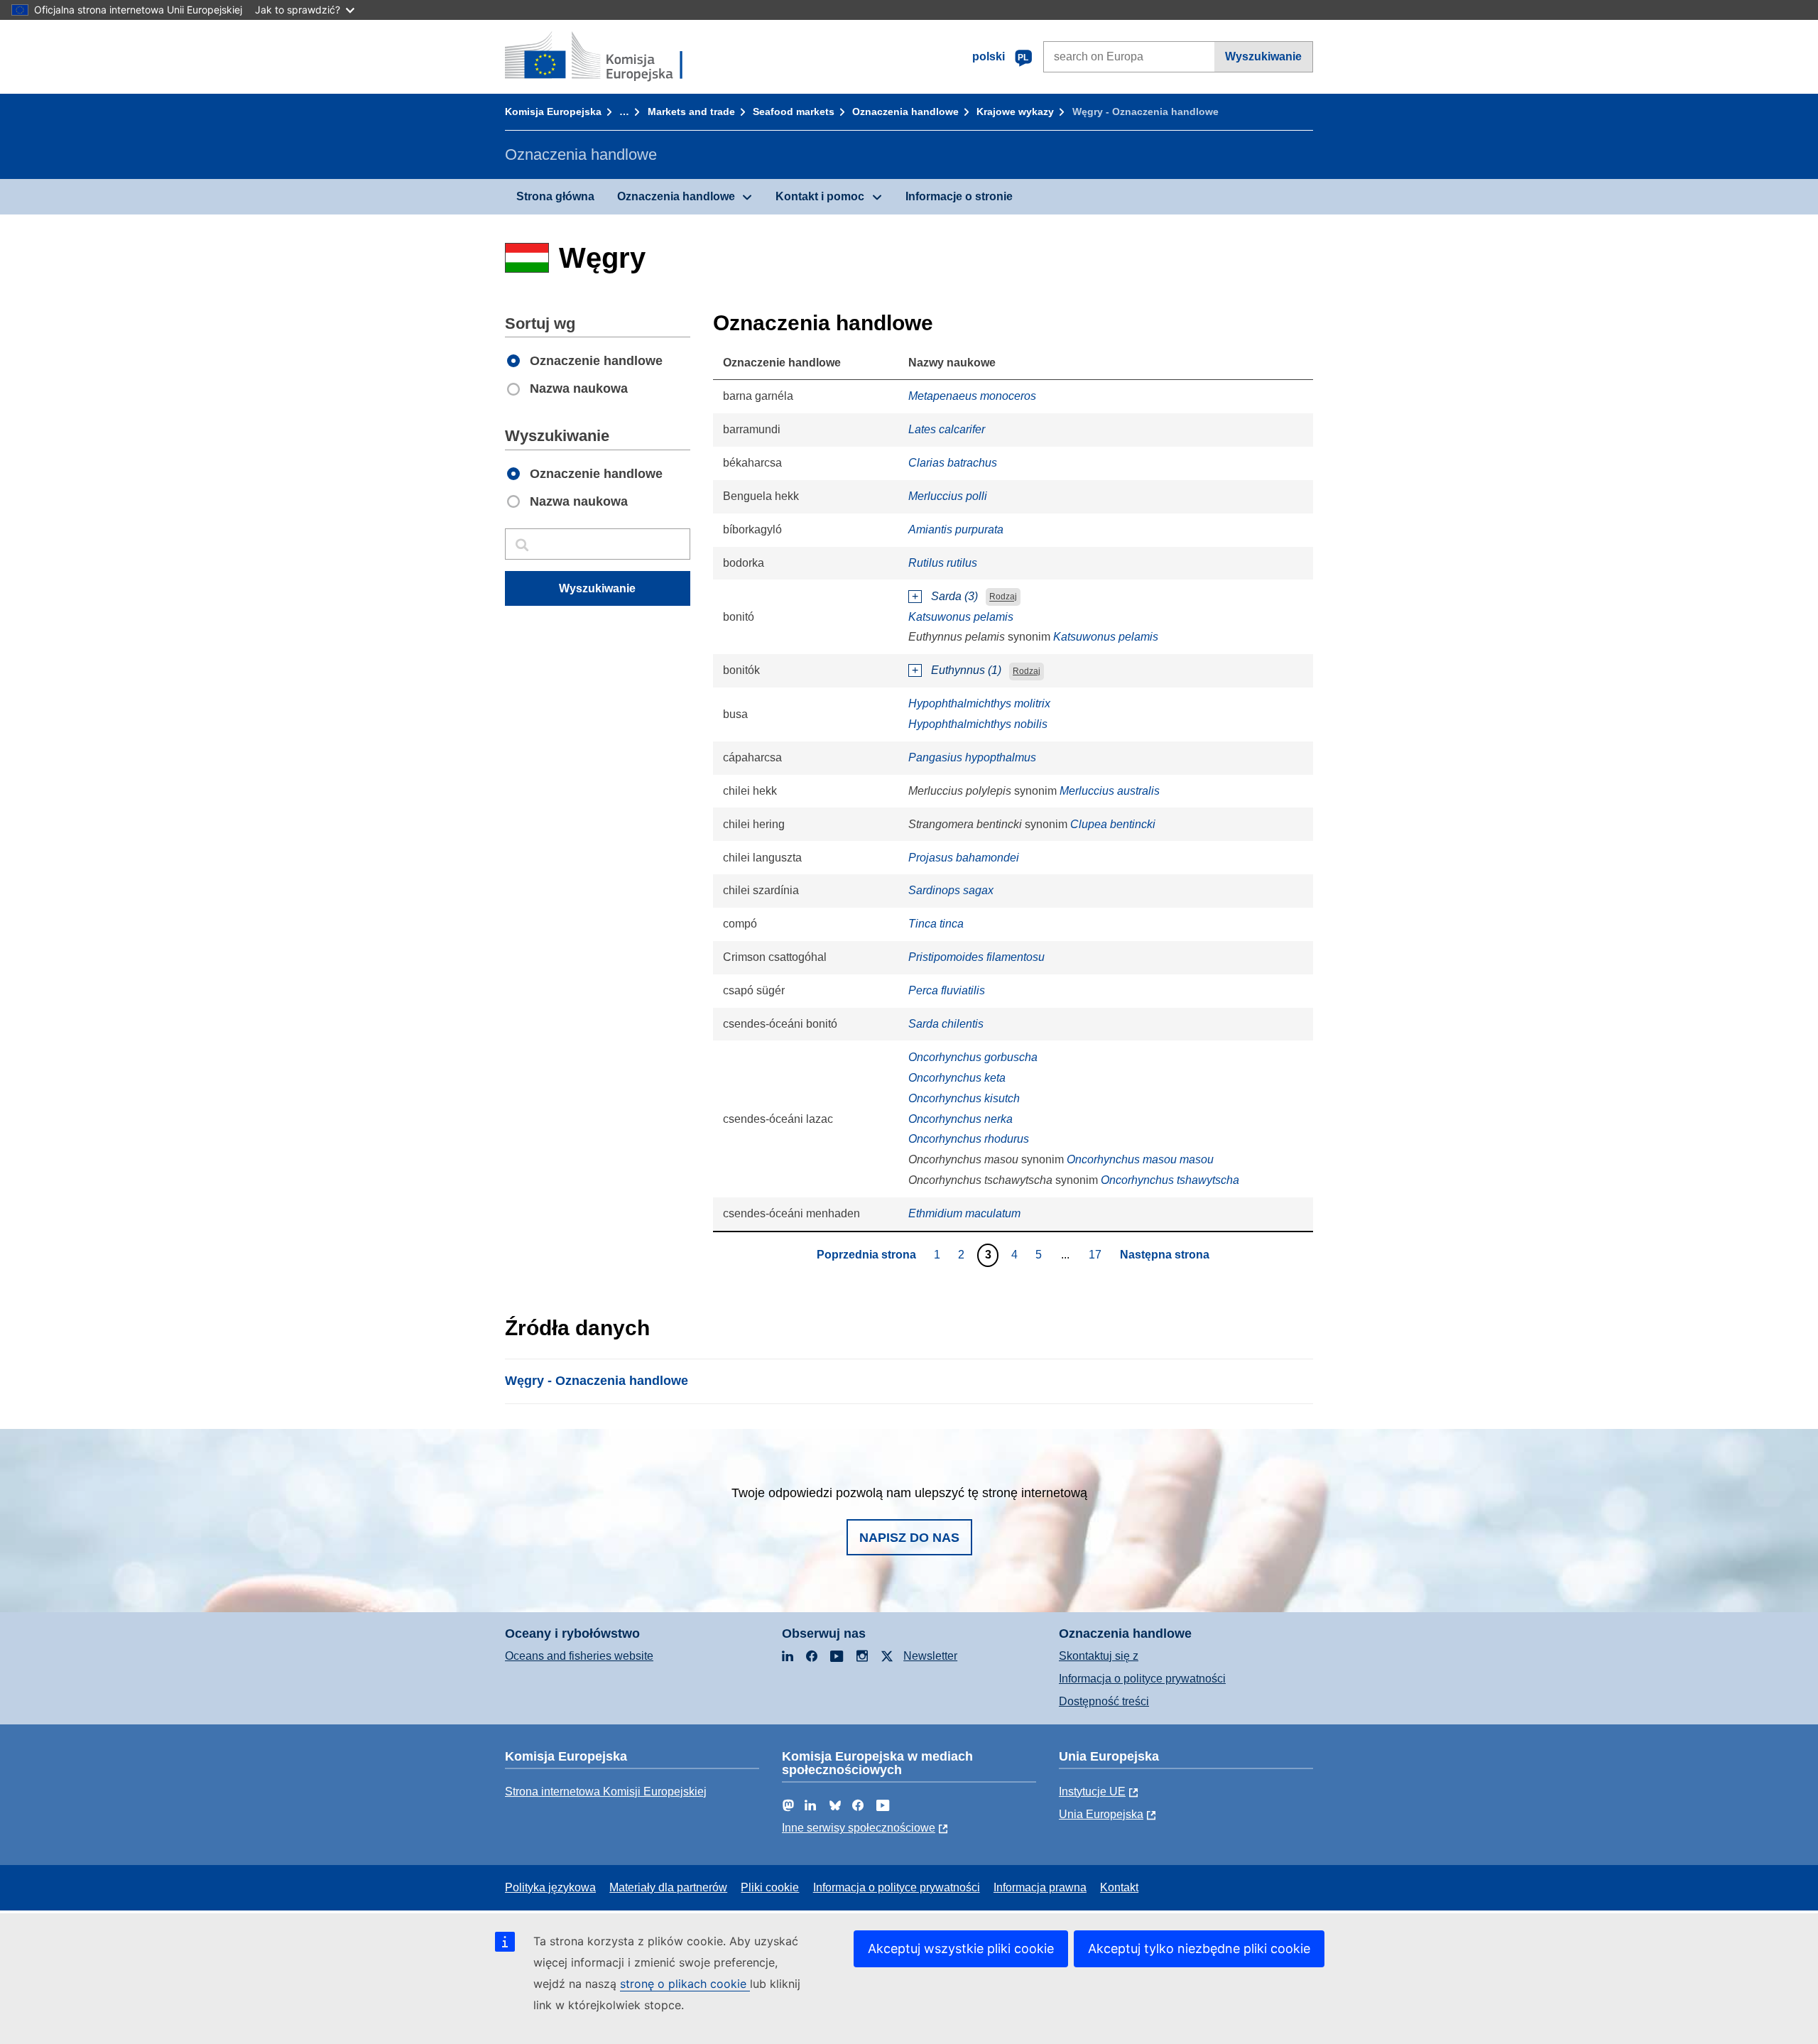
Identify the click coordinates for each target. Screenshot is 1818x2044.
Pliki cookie (770, 1887)
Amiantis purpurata (956, 529)
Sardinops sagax (951, 890)
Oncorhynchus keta (957, 1078)
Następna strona (1165, 1255)
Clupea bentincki (1113, 824)
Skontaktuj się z (1099, 1656)
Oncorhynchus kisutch (964, 1098)
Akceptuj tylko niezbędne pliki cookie (1199, 1948)
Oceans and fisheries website (579, 1656)
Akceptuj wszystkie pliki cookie (961, 1948)
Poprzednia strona (866, 1255)
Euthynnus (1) (966, 670)
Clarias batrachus (953, 463)
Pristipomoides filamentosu (976, 957)
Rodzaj (1003, 597)
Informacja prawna (1040, 1887)
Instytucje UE (1092, 1792)
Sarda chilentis (946, 1024)
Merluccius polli (948, 496)
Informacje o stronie (959, 196)
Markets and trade (691, 112)
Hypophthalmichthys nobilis (978, 724)
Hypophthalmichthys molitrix (979, 703)
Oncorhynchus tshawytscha (1170, 1180)
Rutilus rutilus (943, 563)
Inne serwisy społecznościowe (859, 1828)
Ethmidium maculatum (964, 1213)
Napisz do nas (909, 1538)
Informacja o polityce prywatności (1142, 1679)
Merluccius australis (1110, 791)
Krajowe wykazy (1015, 112)
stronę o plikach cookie (685, 1984)
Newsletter (930, 1656)
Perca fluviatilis (947, 990)
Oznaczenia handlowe (905, 112)
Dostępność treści (1104, 1701)
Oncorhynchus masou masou (1140, 1159)
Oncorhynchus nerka (960, 1119)
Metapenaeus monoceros (972, 396)
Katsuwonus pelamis (961, 617)
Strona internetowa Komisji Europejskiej (606, 1792)
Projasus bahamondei (964, 858)
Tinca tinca (936, 924)
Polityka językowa (550, 1887)
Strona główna (555, 196)
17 (1097, 1254)
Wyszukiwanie (1263, 56)
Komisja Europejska (553, 112)
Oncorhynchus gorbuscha (973, 1057)
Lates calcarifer (947, 429)
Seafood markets (794, 112)
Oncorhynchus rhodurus (969, 1139)
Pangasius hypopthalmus (972, 757)
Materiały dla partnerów (668, 1887)
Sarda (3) (954, 596)
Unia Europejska (1101, 1814)
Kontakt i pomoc (820, 196)
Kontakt (1119, 1887)
